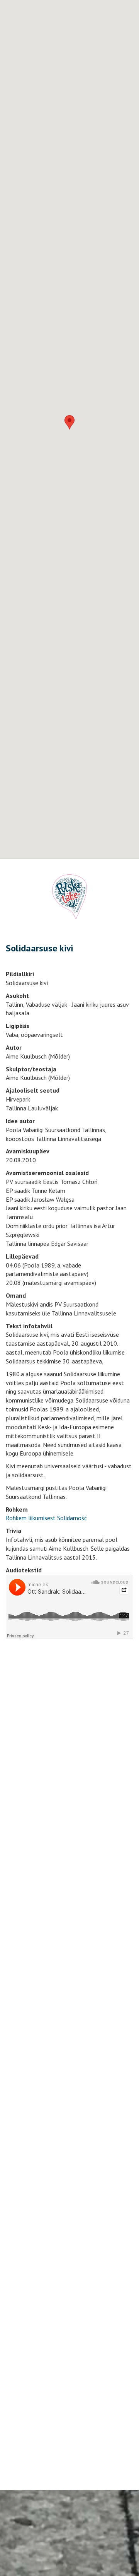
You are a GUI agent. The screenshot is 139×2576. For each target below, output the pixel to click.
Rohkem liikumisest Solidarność (46, 1518)
